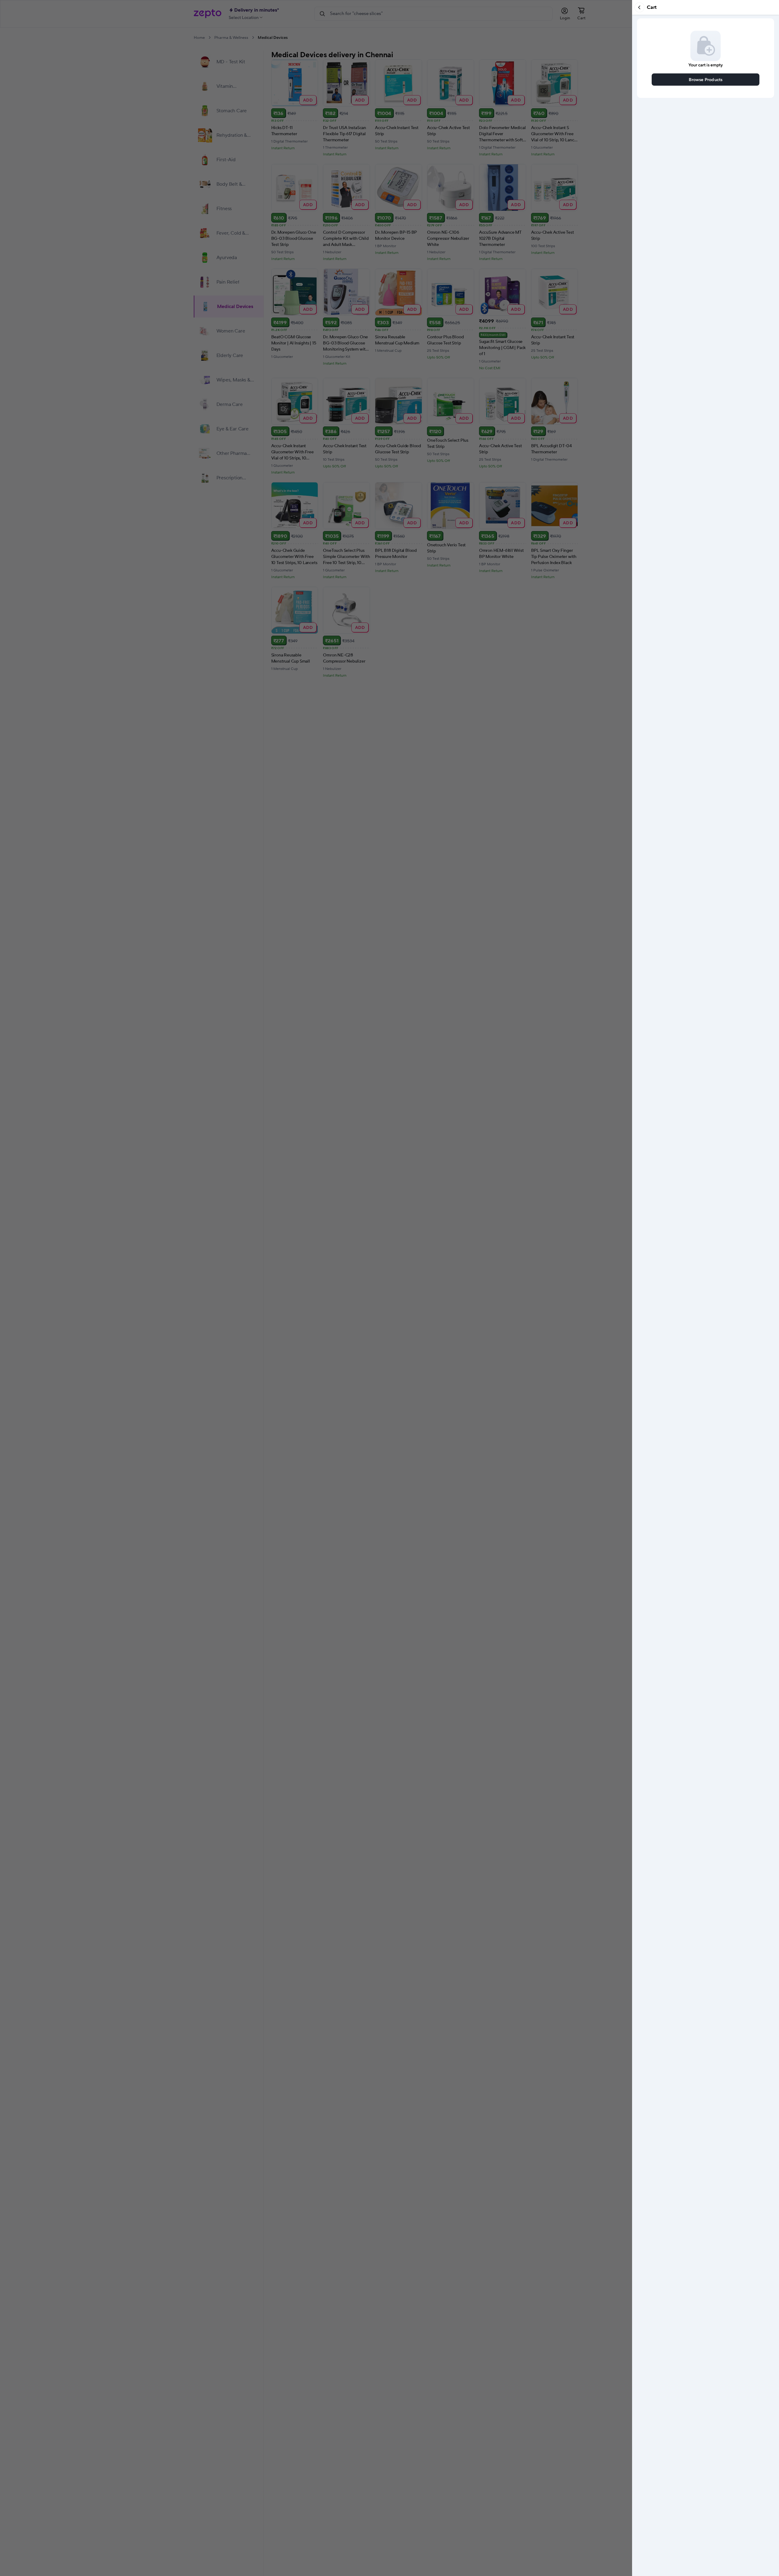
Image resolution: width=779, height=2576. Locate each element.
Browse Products (706, 79)
